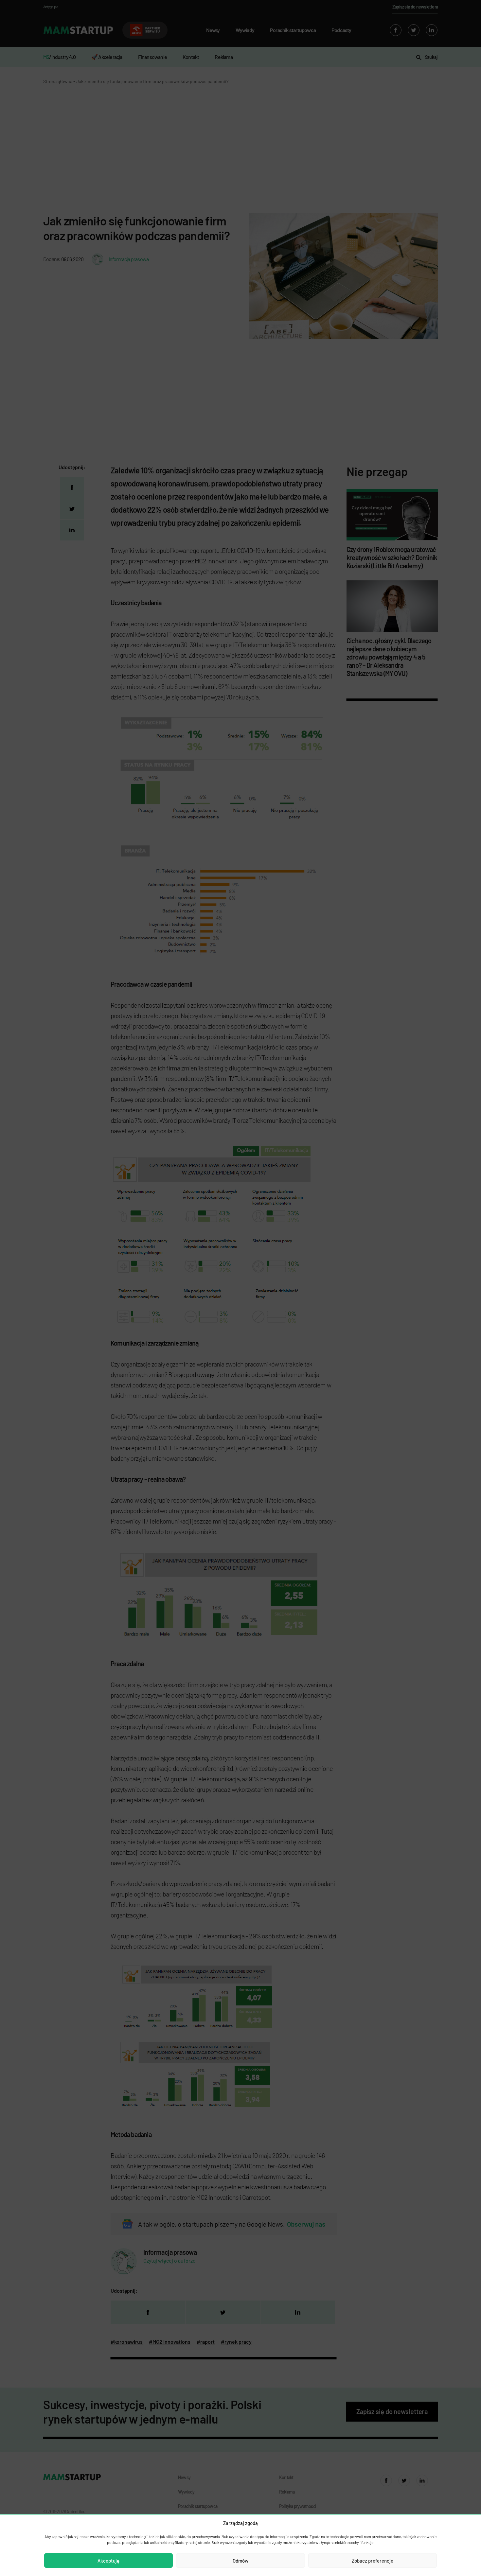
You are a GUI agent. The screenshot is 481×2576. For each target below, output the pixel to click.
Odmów (240, 2561)
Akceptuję (108, 2561)
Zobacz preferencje (373, 2561)
